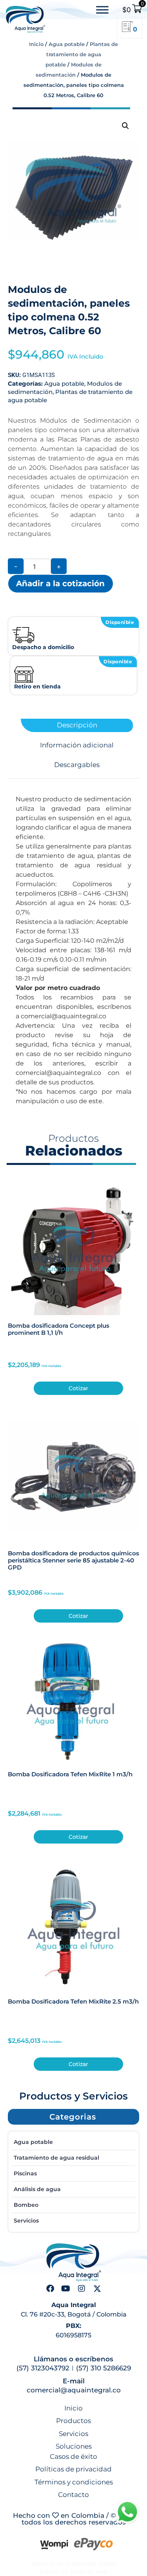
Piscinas (25, 2173)
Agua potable (67, 44)
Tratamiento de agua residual (56, 2158)
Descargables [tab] (77, 765)
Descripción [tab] (77, 725)
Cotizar (78, 1388)
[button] (125, 126)
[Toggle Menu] (102, 10)
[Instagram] (82, 2289)
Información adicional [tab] (77, 745)
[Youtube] (66, 2289)
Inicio (36, 44)
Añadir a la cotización (60, 583)
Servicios (26, 2221)
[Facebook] (50, 2289)
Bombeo (26, 2205)
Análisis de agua (37, 2189)
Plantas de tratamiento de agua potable (82, 54)
